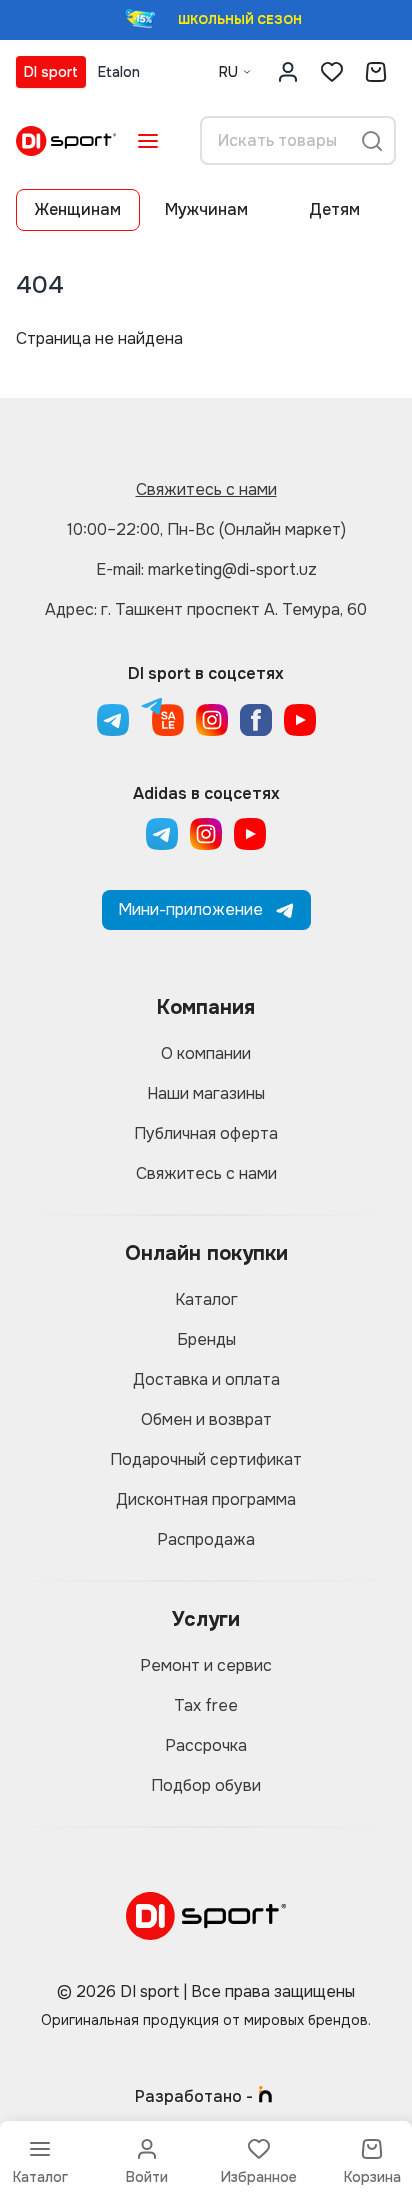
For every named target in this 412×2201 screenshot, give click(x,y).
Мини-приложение (190, 909)
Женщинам (78, 209)
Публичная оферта (206, 1133)
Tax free (206, 1705)
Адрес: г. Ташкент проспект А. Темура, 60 (206, 609)
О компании (206, 1053)
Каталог (206, 1299)
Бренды (206, 1339)
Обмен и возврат (206, 1419)
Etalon (119, 72)
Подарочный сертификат (206, 1459)
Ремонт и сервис (206, 1665)
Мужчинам (206, 209)
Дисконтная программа (206, 1499)
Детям (334, 209)
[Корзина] (376, 72)
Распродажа (206, 1539)
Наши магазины (206, 1093)
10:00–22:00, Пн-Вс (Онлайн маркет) (206, 529)
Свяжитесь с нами (206, 489)
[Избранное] (332, 72)
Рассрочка (206, 1745)
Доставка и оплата (206, 1379)
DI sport (51, 72)
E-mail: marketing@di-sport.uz (206, 569)
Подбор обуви (206, 1785)
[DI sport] (66, 141)
